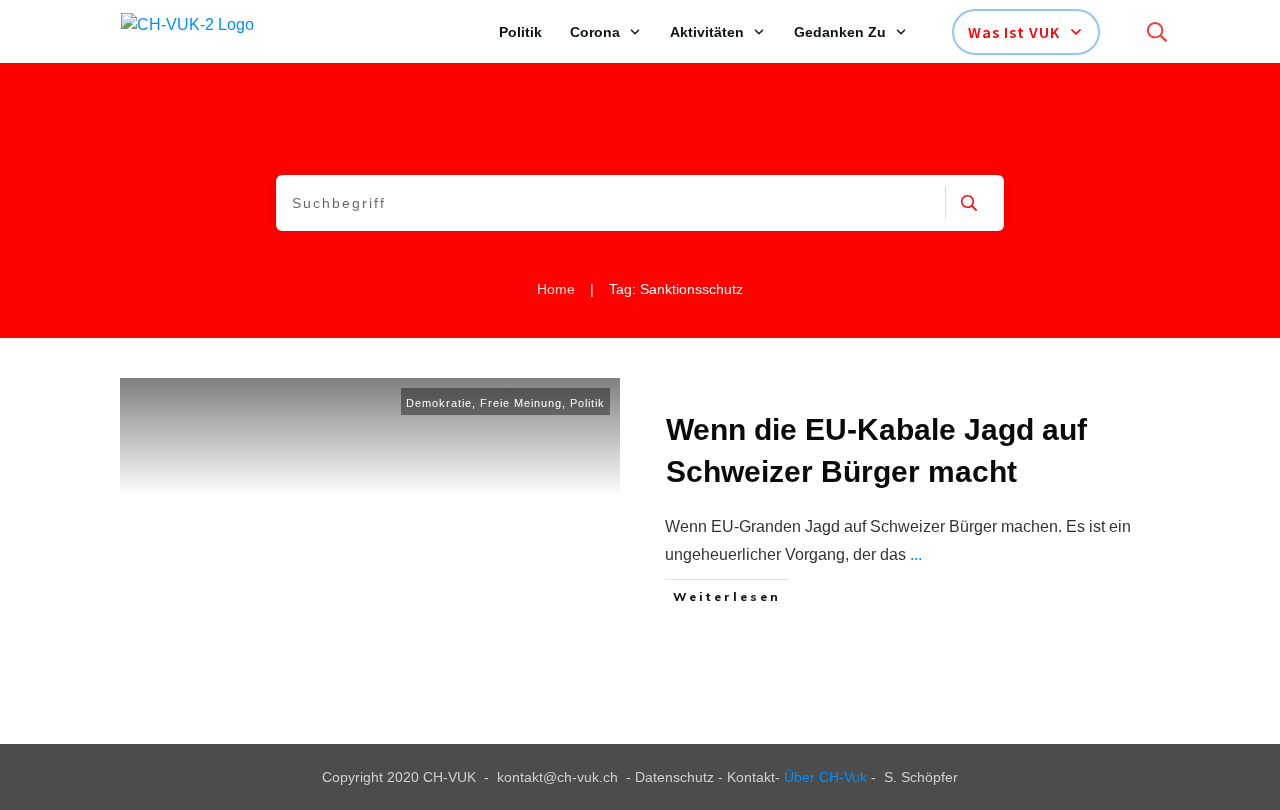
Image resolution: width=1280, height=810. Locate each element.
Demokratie (439, 403)
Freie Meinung (521, 403)
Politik (587, 403)
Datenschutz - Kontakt (705, 777)
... (916, 554)
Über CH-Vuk (825, 777)
